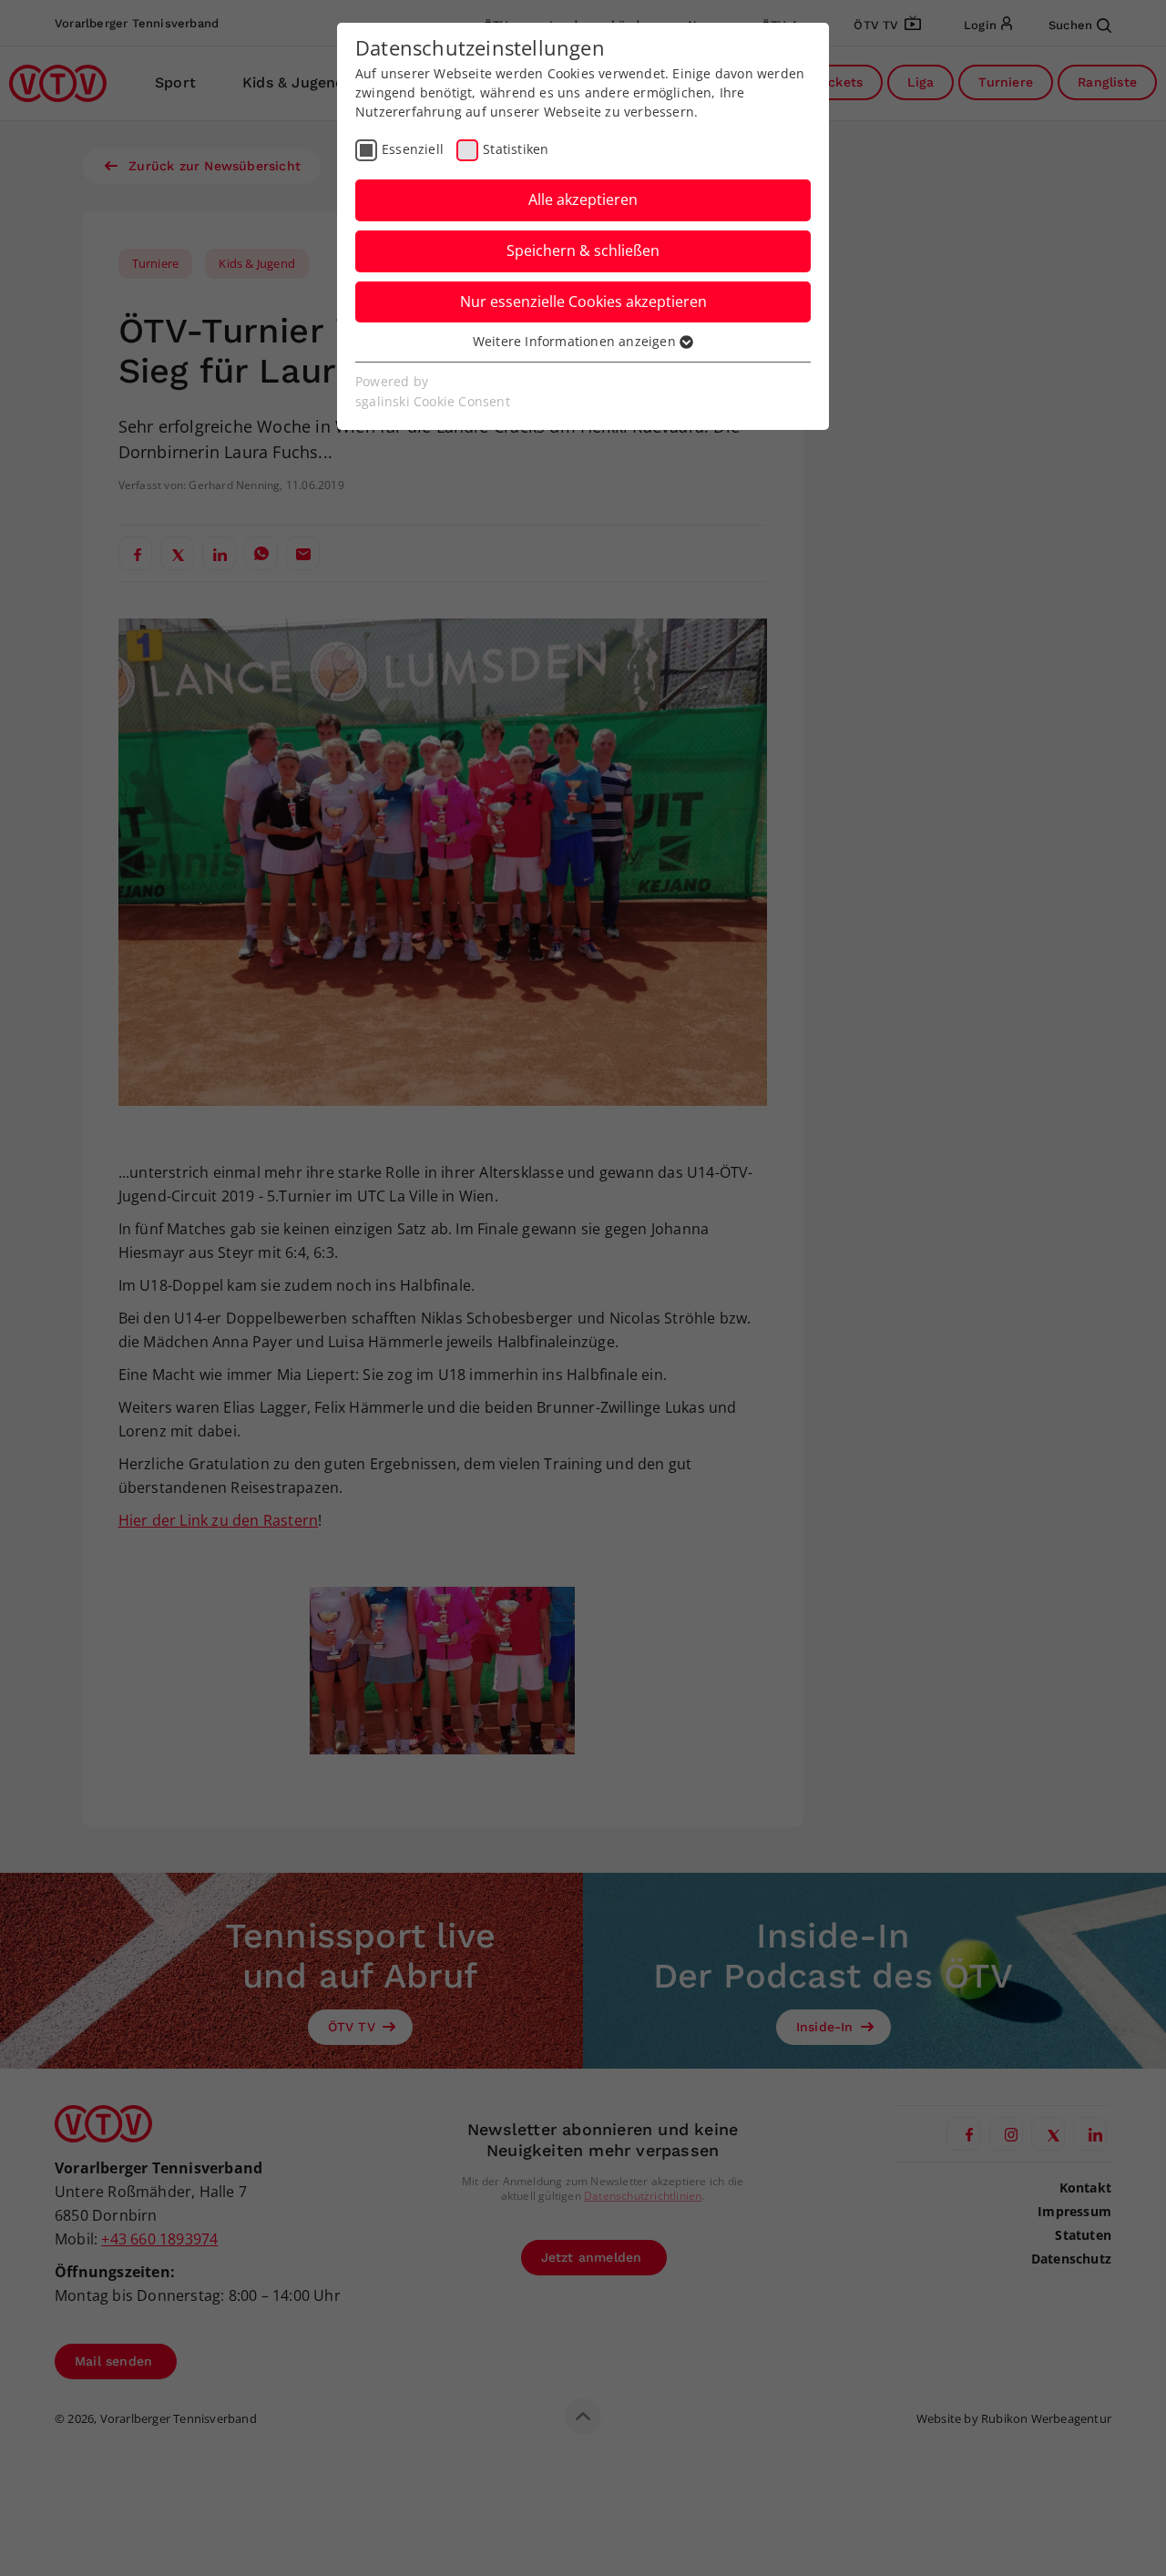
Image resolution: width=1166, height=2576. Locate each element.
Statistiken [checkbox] (516, 149)
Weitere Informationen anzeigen (576, 341)
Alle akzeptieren (583, 199)
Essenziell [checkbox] (413, 149)
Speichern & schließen (583, 250)
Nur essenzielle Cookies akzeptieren (583, 302)
